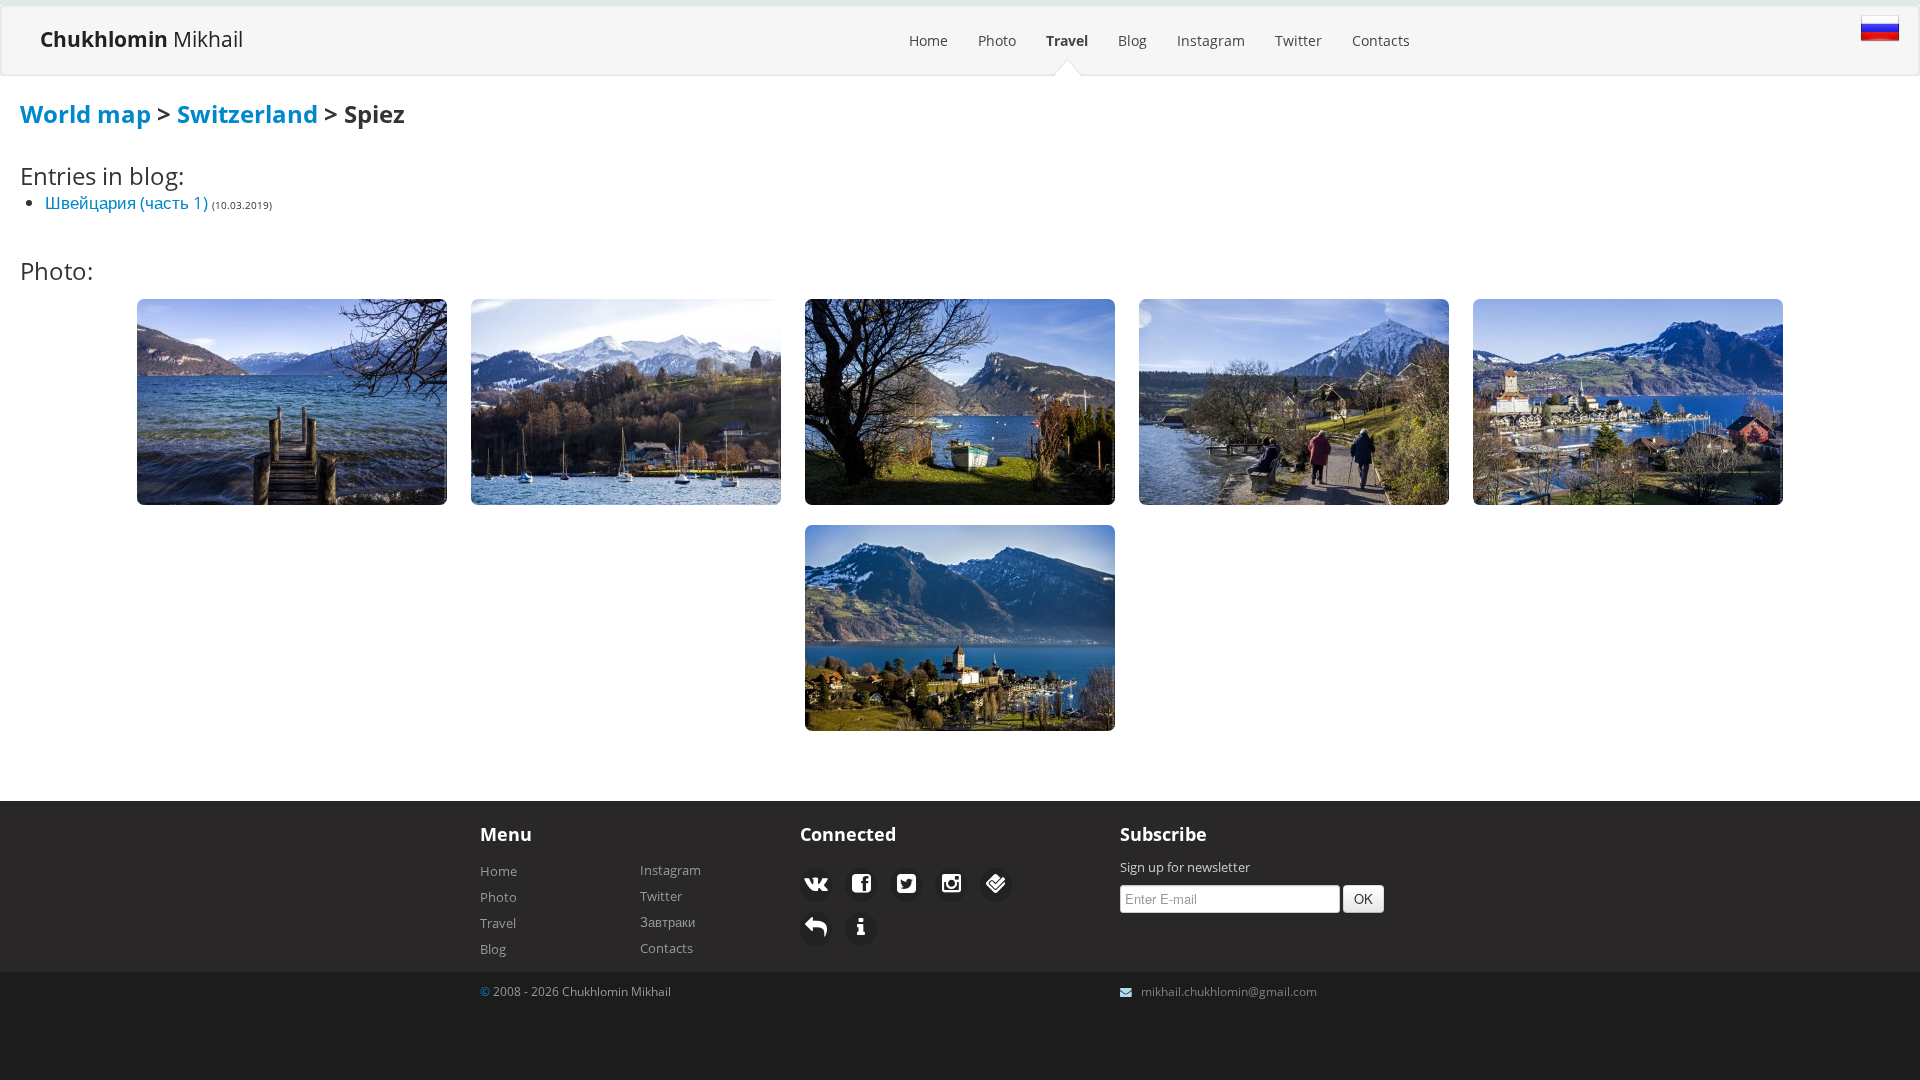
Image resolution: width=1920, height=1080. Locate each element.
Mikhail (141, 39)
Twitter (1298, 40)
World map (85, 113)
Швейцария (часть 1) (126, 202)
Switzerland (247, 113)
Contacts (1381, 40)
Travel (1067, 40)
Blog (1132, 40)
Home (928, 40)
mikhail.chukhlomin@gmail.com (1229, 991)
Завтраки (667, 922)
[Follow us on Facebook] (816, 885)
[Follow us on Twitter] (861, 885)
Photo (997, 40)
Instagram (1211, 40)
